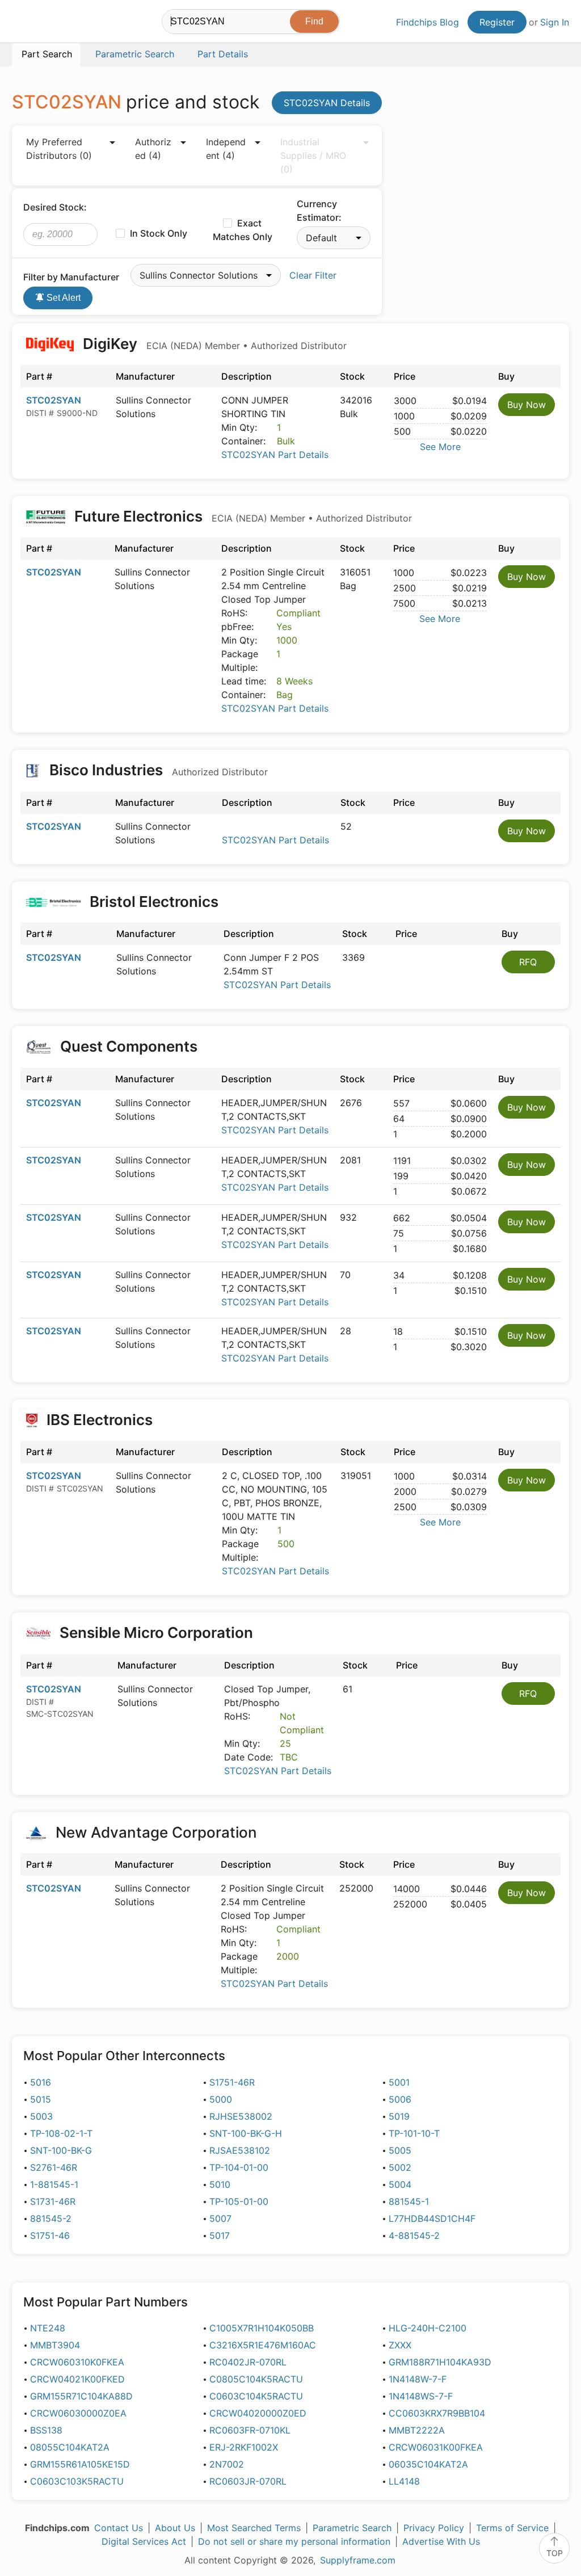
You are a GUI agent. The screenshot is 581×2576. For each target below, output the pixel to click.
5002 (400, 2167)
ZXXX (400, 2345)
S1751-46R (232, 2082)
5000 (221, 2099)
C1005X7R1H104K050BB (262, 2328)
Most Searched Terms (254, 2528)
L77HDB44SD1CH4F (432, 2218)
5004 (400, 2184)
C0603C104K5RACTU (256, 2396)
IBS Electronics (100, 1420)
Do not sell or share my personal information (294, 2541)
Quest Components (129, 1046)
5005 (400, 2150)
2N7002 (227, 2464)
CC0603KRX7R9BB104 (437, 2413)
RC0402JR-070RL (248, 2362)
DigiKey (213, 344)
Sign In (555, 22)
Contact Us (119, 2528)
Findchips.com (49, 23)
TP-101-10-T (414, 2133)
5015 (41, 2099)
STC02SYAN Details (327, 103)
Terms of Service (512, 2528)
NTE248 (48, 2328)
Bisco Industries (157, 770)
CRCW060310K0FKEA (77, 2362)
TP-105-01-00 (239, 2201)
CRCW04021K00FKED (77, 2379)
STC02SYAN (54, 400)
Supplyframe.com (358, 2560)
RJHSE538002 (241, 2116)
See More (440, 447)
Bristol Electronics (154, 902)
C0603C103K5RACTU (77, 2481)
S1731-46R (53, 2201)
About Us (175, 2528)
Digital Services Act (144, 2541)
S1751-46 (50, 2235)
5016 (41, 2082)
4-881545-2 (414, 2235)
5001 (399, 2082)
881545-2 (51, 2218)
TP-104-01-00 (239, 2167)
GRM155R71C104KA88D (81, 2396)
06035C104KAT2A (428, 2464)
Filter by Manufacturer (71, 277)
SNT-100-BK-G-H (246, 2133)
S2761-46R (54, 2167)
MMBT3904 (55, 2345)
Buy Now (527, 405)
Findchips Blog (428, 22)
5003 (41, 2116)
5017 (220, 2235)
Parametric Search (352, 2528)
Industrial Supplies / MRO (313, 156)
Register (497, 22)
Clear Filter (313, 275)
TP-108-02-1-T (61, 2133)
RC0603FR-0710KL (250, 2430)
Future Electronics (241, 516)
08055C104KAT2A (70, 2447)
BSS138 (46, 2430)
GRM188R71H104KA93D (440, 2362)
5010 (220, 2184)
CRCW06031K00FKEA (436, 2447)
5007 (220, 2218)
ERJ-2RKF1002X (244, 2447)
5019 (399, 2116)
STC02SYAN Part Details (275, 455)
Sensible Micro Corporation (156, 1632)
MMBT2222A (417, 2430)
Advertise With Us (441, 2541)
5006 (400, 2099)
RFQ (528, 962)
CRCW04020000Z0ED (258, 2413)
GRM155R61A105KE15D (80, 2464)
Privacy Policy (434, 2528)
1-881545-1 (54, 2184)
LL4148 (404, 2481)
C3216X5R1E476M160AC (263, 2345)
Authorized (153, 149)
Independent (226, 149)
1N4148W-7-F (418, 2379)
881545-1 (409, 2201)
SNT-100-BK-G (61, 2150)
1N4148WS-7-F (421, 2396)
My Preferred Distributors (59, 149)
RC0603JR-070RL (248, 2481)
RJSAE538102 (240, 2150)
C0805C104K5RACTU (256, 2379)
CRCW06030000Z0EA (78, 2413)
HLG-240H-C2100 (428, 2328)
